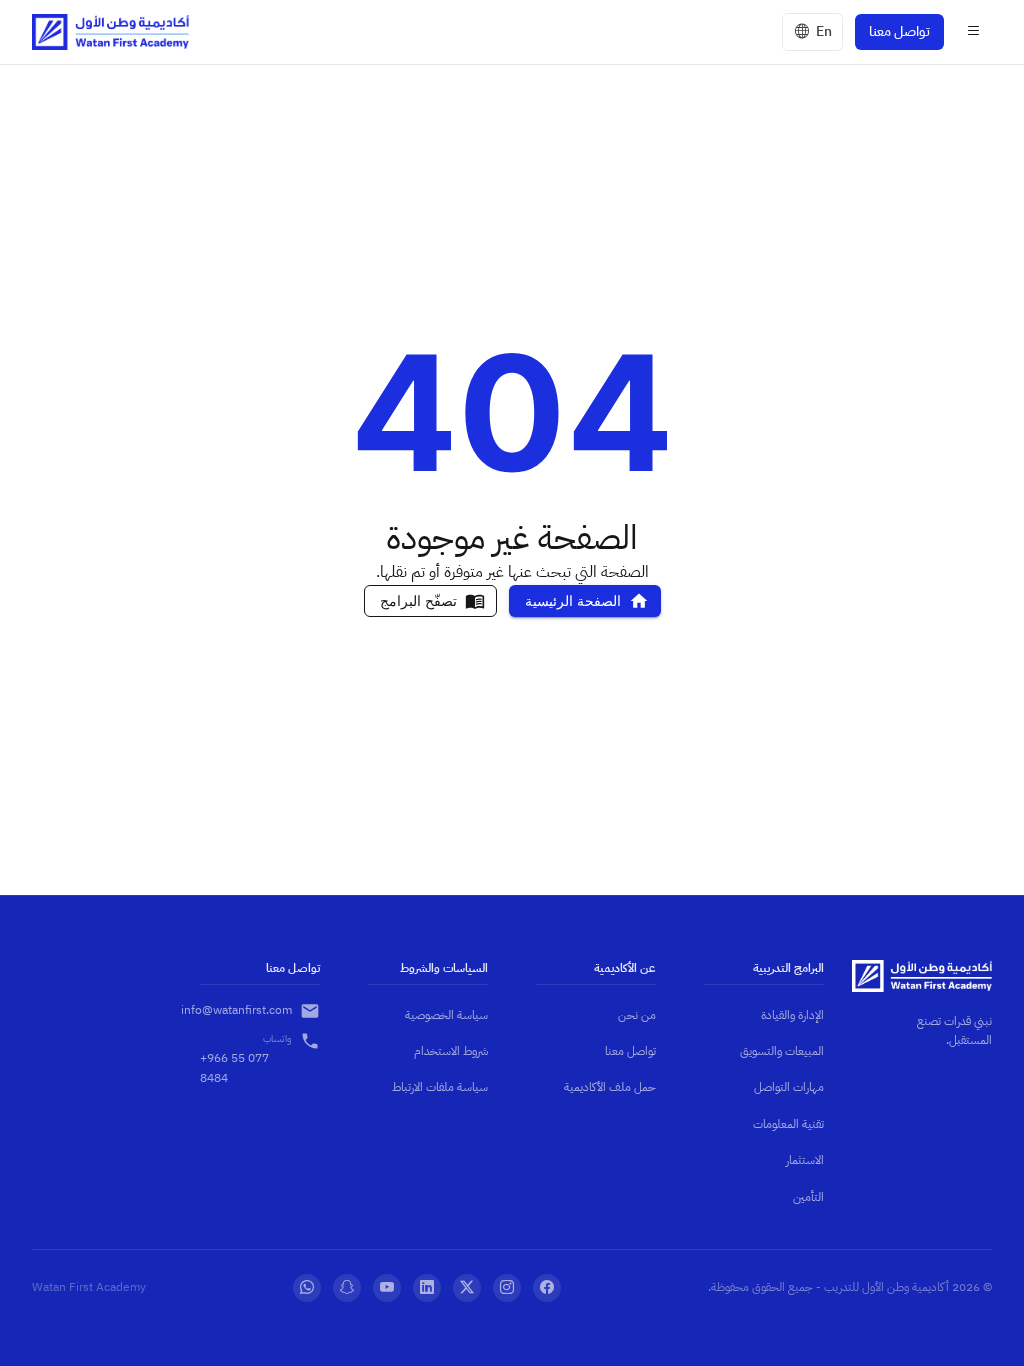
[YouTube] (387, 1288)
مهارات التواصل (789, 1087)
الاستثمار (805, 1160)
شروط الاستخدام (451, 1051)
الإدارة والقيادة (792, 1015)
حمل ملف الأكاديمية (610, 1087)
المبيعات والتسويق (782, 1051)
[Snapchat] (347, 1288)
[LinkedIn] (427, 1288)
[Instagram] (507, 1288)
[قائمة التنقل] (974, 32)
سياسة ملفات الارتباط (440, 1087)
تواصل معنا (899, 31)
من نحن (637, 1015)
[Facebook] (547, 1288)
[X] (467, 1288)
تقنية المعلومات (788, 1124)
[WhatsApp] (307, 1288)
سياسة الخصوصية (446, 1015)
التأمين (808, 1197)
